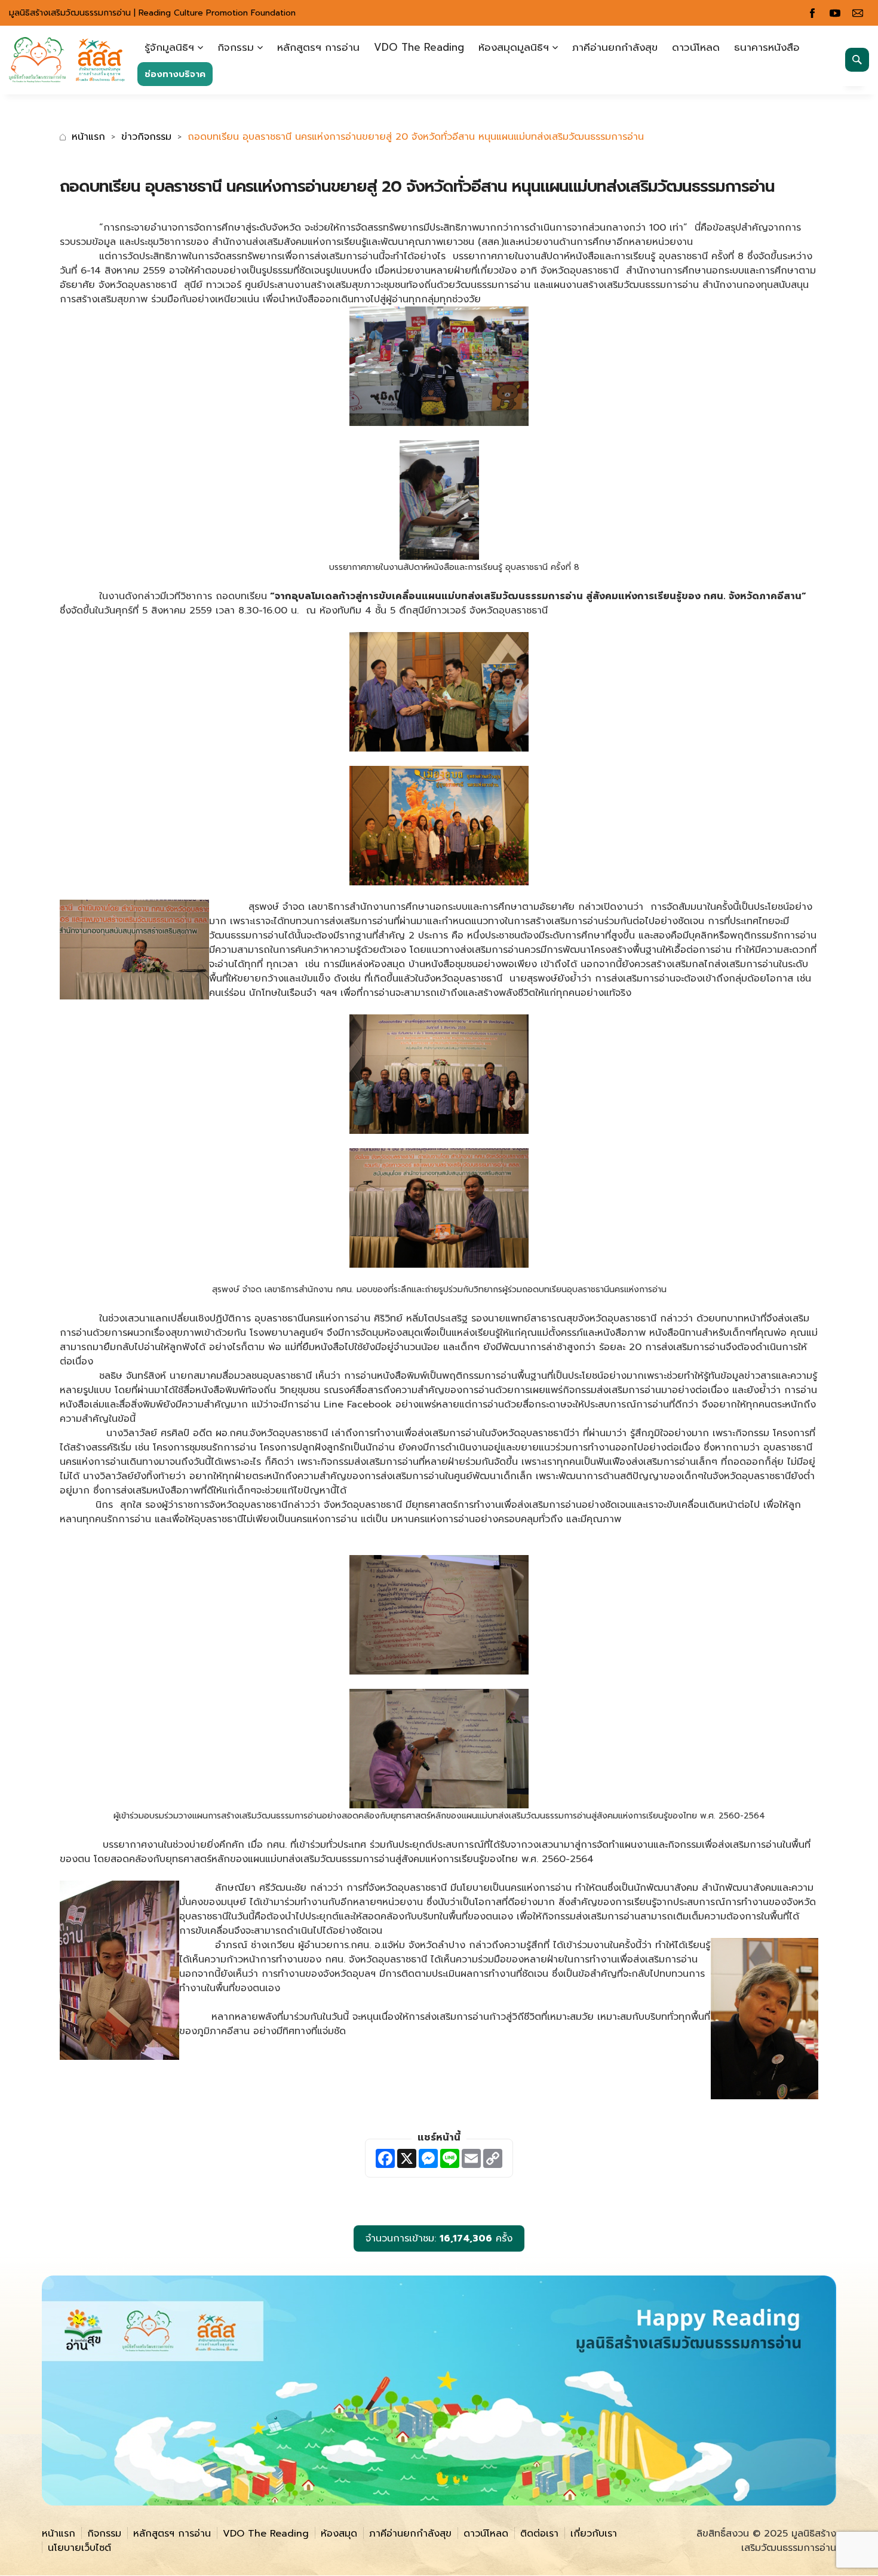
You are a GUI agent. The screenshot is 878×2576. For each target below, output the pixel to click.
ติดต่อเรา (539, 2534)
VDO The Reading (419, 47)
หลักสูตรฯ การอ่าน (318, 47)
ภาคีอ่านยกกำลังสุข (615, 47)
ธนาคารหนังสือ (767, 47)
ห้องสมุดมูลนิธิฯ (514, 47)
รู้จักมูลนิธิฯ (169, 47)
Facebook (812, 13)
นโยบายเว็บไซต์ (79, 2548)
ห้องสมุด (339, 2534)
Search (857, 60)
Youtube (835, 13)
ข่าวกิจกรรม (146, 137)
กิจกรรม (236, 47)
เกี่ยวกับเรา (594, 2534)
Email (858, 13)
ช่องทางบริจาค (175, 74)
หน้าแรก (88, 137)
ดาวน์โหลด (696, 47)
